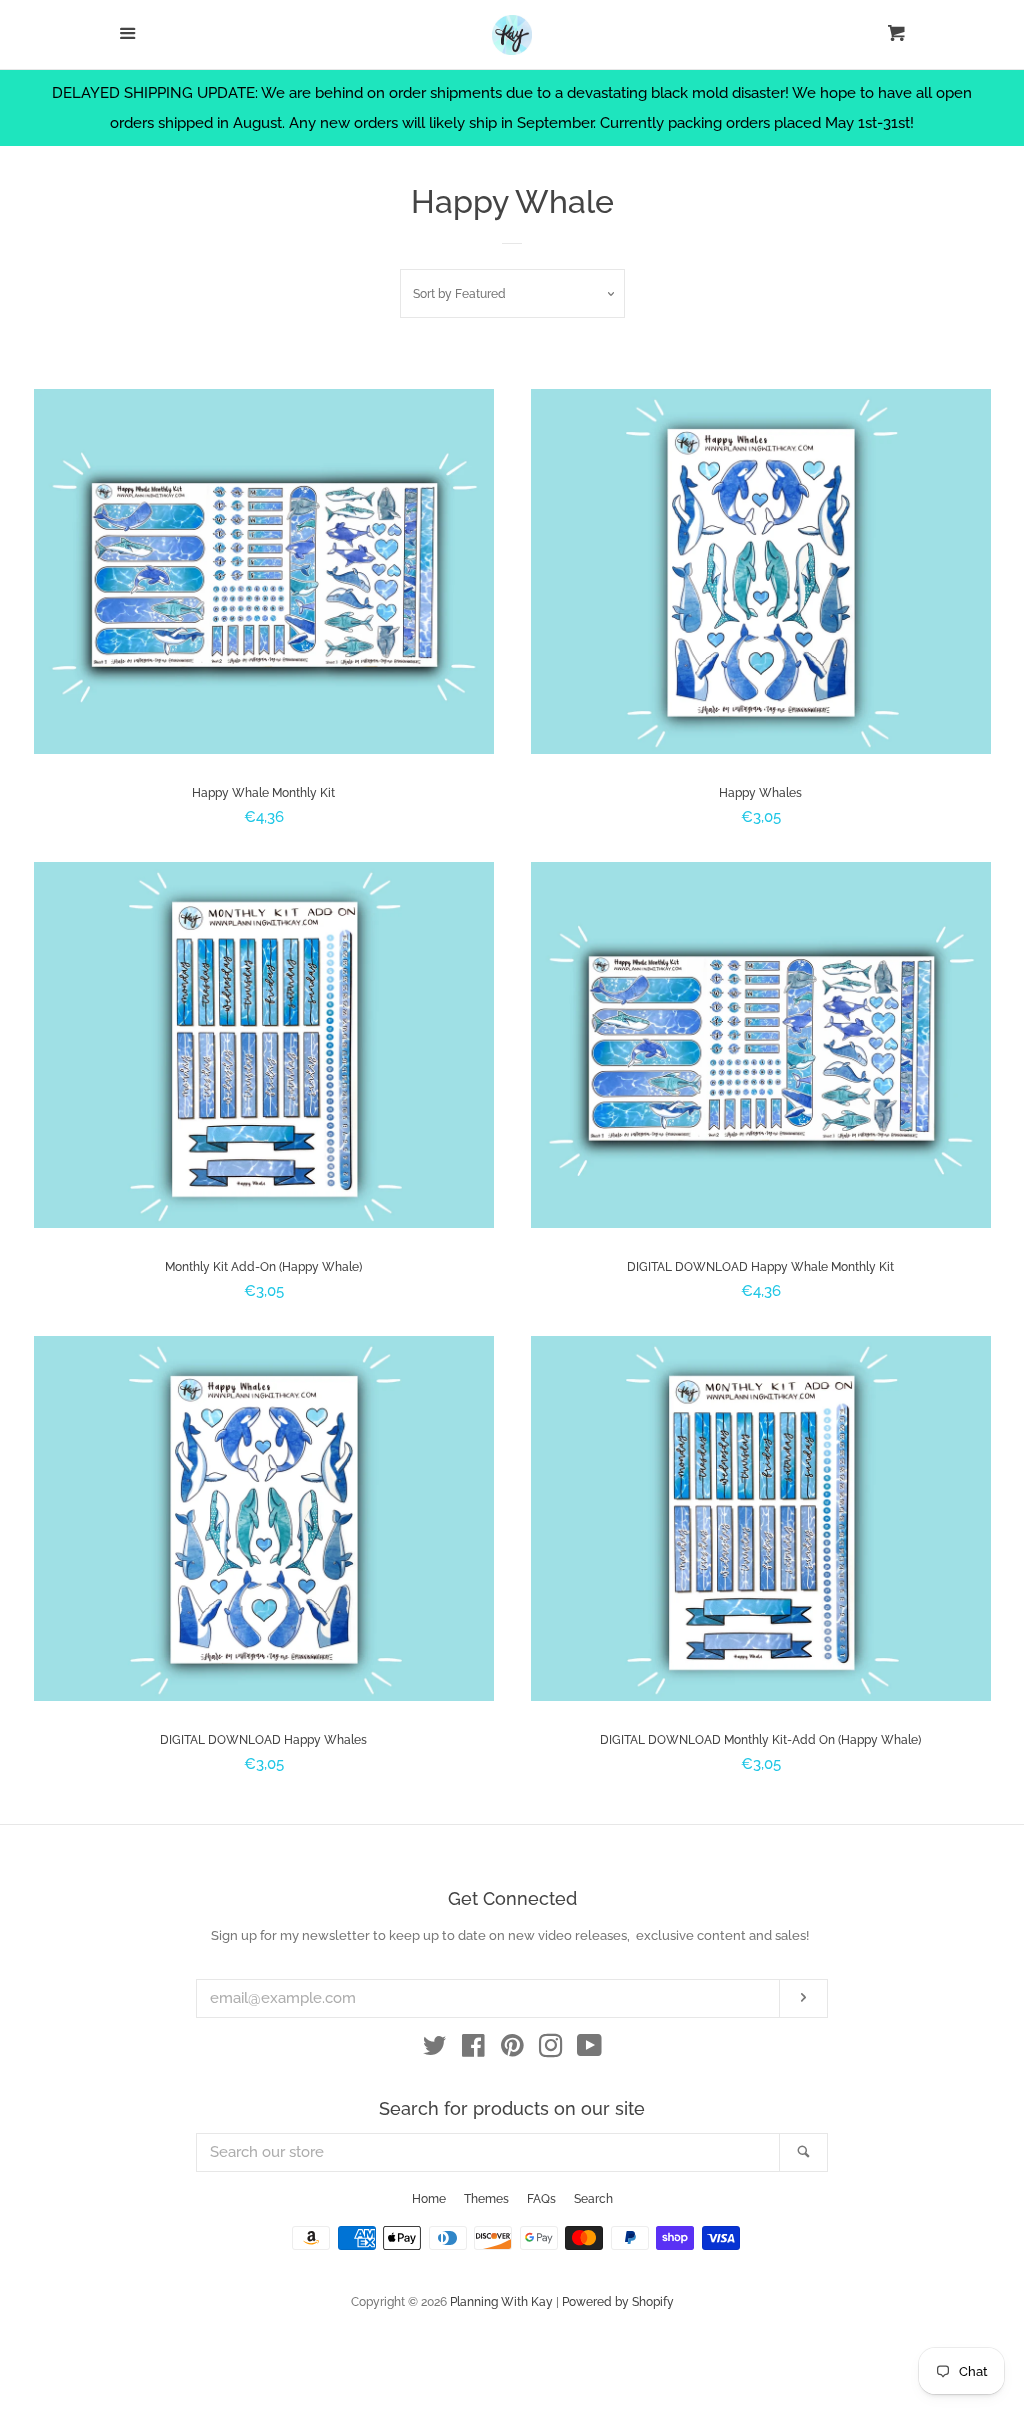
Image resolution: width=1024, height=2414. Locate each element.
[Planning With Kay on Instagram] (551, 2050)
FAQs (541, 2199)
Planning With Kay (501, 2302)
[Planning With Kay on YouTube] (589, 2050)
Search (593, 2199)
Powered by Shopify (618, 2302)
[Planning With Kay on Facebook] (473, 2050)
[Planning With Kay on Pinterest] (512, 2050)
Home (429, 2199)
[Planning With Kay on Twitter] (435, 2050)
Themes (486, 2199)
